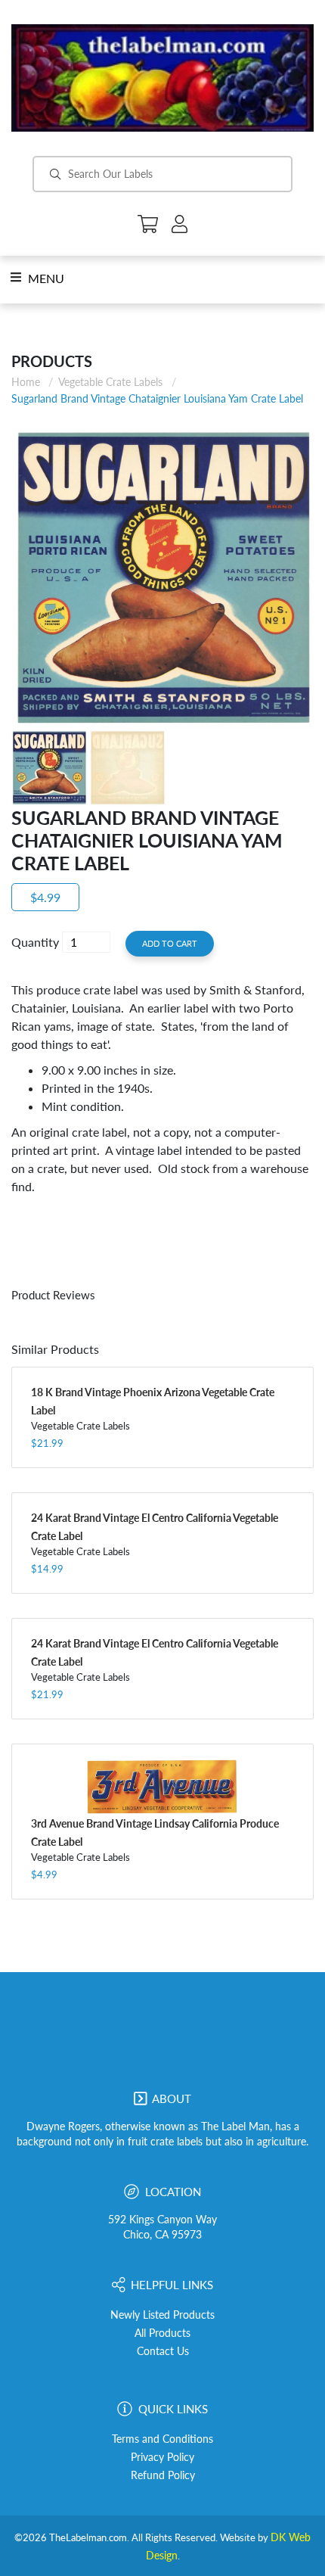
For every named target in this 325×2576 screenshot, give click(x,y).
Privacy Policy (162, 2457)
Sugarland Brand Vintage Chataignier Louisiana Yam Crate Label (157, 398)
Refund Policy (163, 2475)
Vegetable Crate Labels (110, 382)
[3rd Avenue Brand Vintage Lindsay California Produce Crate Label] (162, 1787)
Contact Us (163, 2351)
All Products (162, 2333)
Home (26, 382)
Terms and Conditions (162, 2439)
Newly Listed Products (162, 2315)
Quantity (35, 942)
